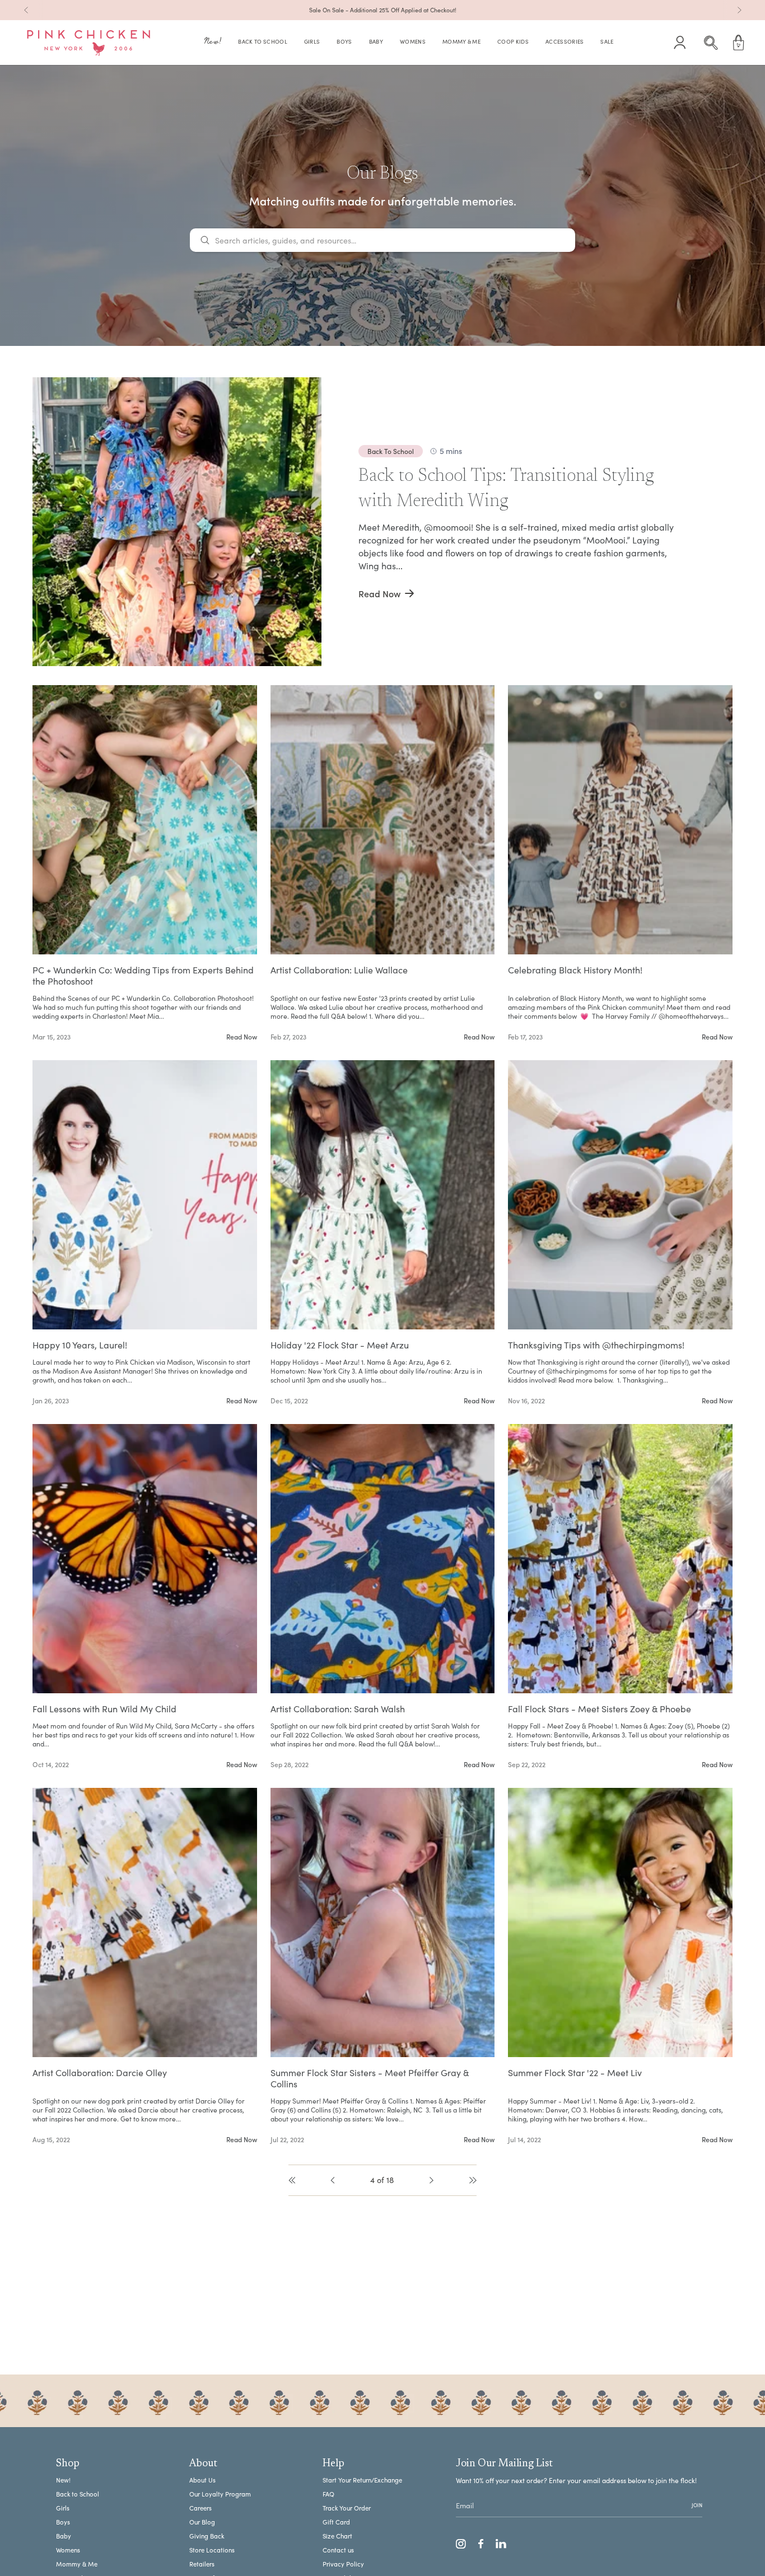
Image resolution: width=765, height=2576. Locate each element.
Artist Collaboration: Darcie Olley (100, 2073)
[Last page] (473, 2180)
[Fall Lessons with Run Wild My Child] (145, 1559)
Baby (64, 2536)
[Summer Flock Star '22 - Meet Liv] (620, 1922)
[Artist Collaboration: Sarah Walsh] (383, 1559)
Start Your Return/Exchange (362, 2480)
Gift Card (336, 2522)
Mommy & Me (77, 2564)
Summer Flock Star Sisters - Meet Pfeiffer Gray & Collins (370, 2078)
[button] (213, 43)
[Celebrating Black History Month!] (620, 820)
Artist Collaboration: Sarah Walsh (338, 1709)
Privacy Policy (343, 2564)
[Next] (739, 10)
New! (63, 2480)
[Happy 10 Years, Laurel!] (145, 1195)
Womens (68, 2550)
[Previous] (26, 10)
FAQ (328, 2494)
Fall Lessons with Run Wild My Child (104, 1709)
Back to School (78, 2494)
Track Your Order (347, 2508)
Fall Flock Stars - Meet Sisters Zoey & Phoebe (600, 1709)
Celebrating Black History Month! (575, 970)
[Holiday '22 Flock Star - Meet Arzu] (383, 1195)
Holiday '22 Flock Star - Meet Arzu (340, 1345)
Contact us (338, 2550)
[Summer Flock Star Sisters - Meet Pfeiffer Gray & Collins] (383, 1922)
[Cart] (739, 43)
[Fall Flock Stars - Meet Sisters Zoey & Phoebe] (620, 1559)
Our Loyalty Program (220, 2494)
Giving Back (207, 2536)
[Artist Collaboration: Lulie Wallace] (383, 820)
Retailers (202, 2564)
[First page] (292, 2180)
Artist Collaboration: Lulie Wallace (339, 970)
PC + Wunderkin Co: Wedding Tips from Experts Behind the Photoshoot (143, 976)
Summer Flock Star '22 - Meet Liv (575, 2073)
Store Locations (212, 2550)
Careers (200, 2508)
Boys (63, 2522)
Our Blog (202, 2522)
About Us (202, 2480)
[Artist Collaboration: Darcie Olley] (145, 1922)
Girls (63, 2508)
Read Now (242, 1037)
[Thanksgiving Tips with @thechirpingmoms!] (620, 1195)
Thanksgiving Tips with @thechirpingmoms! (596, 1345)
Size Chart (337, 2536)
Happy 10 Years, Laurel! (80, 1345)
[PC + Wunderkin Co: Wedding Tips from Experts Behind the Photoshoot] (145, 820)
